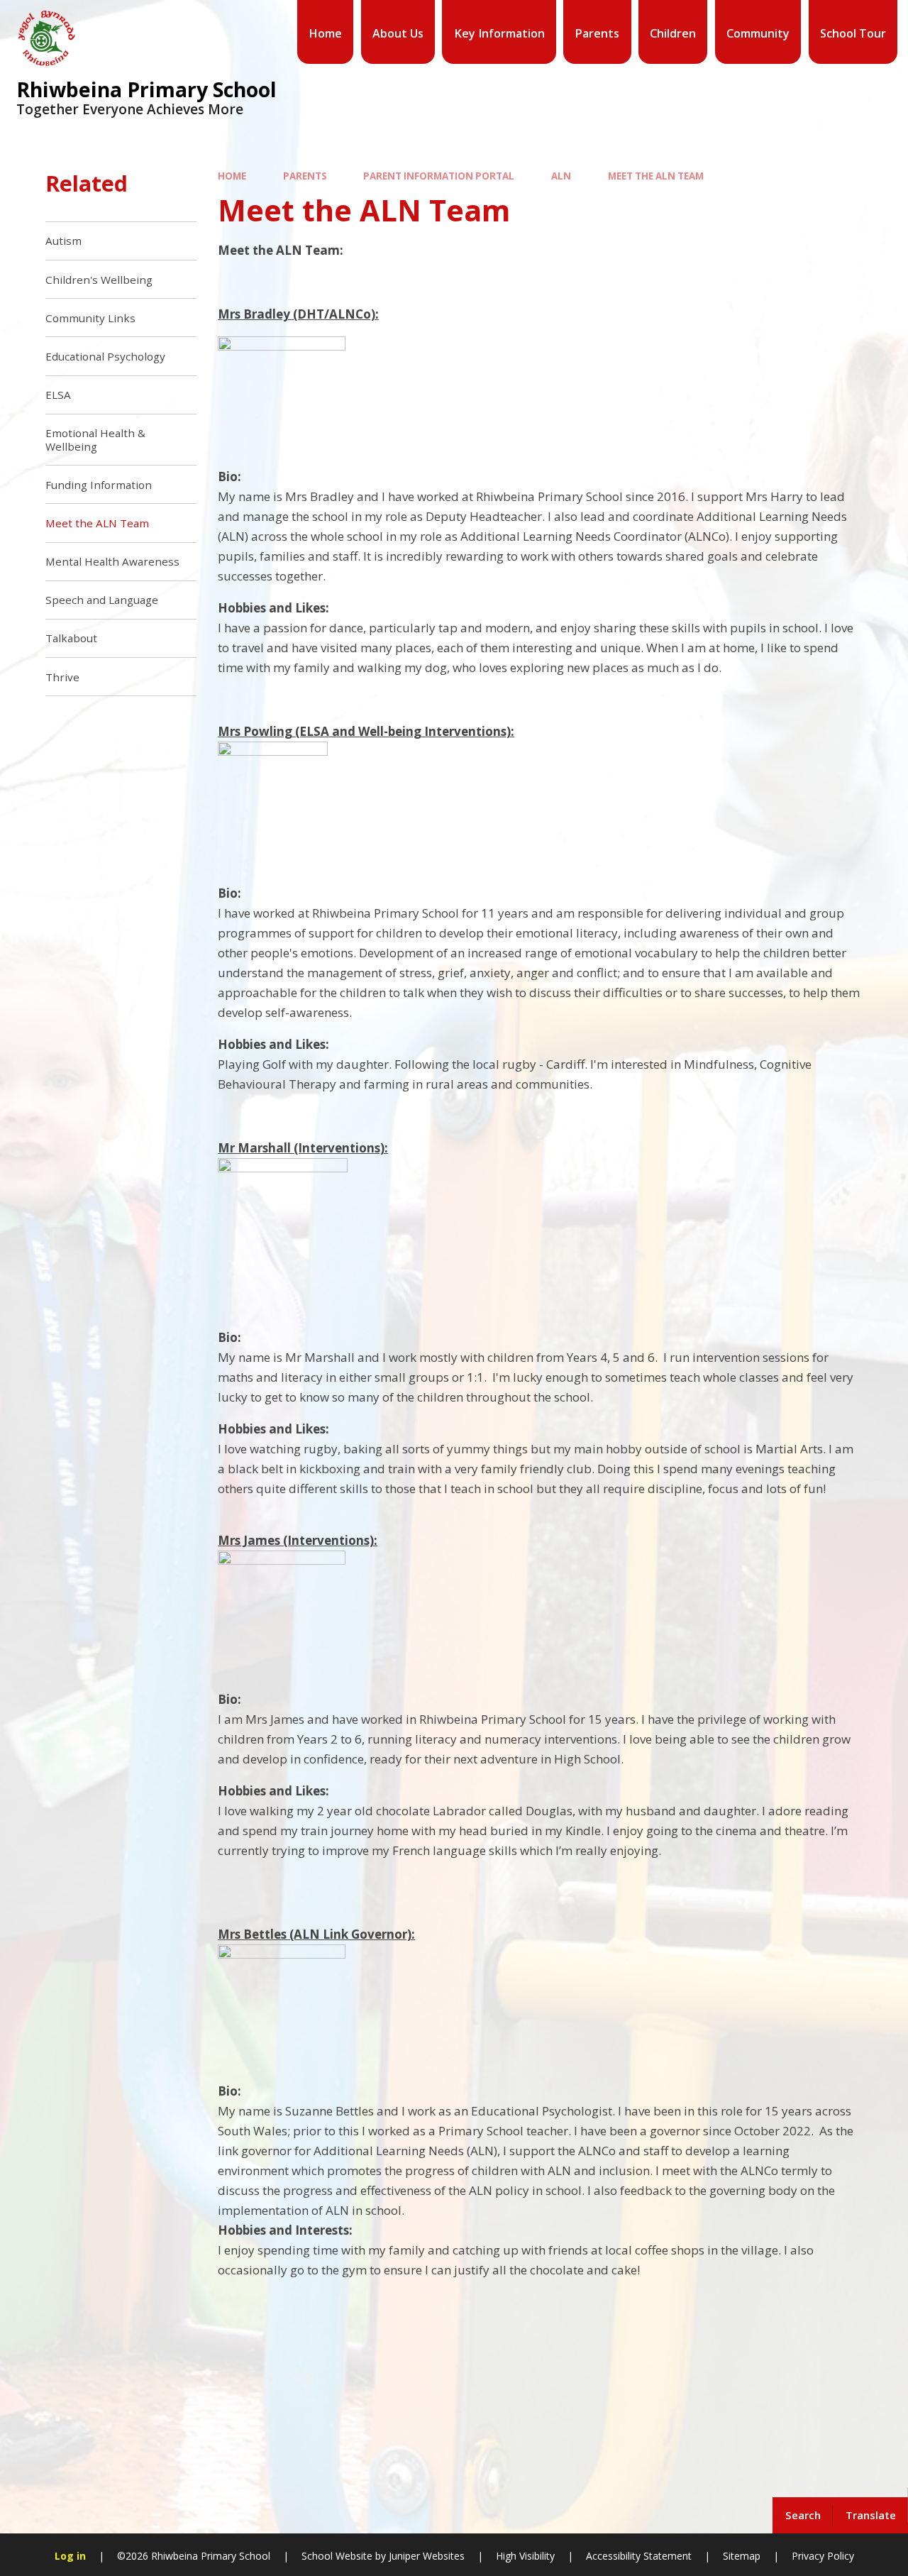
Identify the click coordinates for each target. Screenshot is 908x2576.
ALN (561, 176)
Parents (305, 176)
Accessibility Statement (639, 2556)
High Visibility (525, 2556)
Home (232, 176)
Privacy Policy (823, 2556)
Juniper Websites (425, 2556)
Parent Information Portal (439, 176)
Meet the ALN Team (656, 176)
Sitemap (742, 2556)
